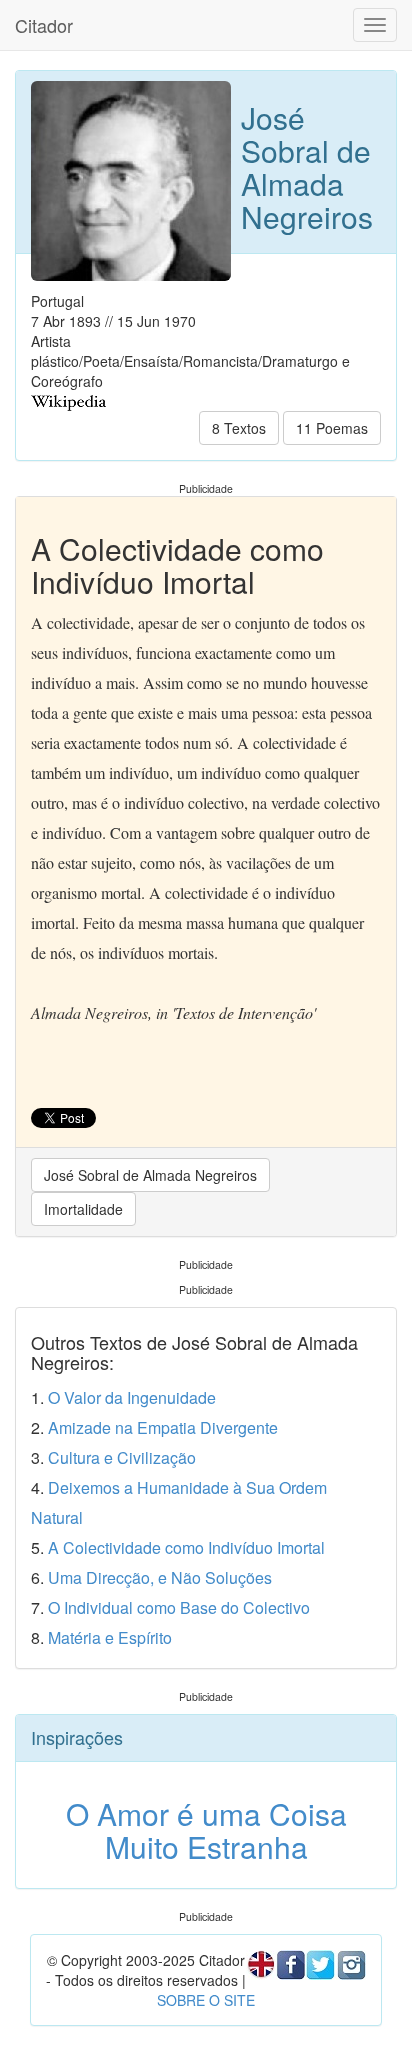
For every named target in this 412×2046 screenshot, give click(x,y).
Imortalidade (83, 1209)
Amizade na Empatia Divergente (163, 1427)
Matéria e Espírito (110, 1637)
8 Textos (239, 428)
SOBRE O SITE (206, 2000)
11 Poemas (332, 428)
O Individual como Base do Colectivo (179, 1607)
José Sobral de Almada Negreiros (150, 1175)
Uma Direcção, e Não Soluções (160, 1577)
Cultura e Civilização (122, 1457)
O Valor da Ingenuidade (132, 1397)
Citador (44, 25)
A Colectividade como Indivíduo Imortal (186, 1547)
